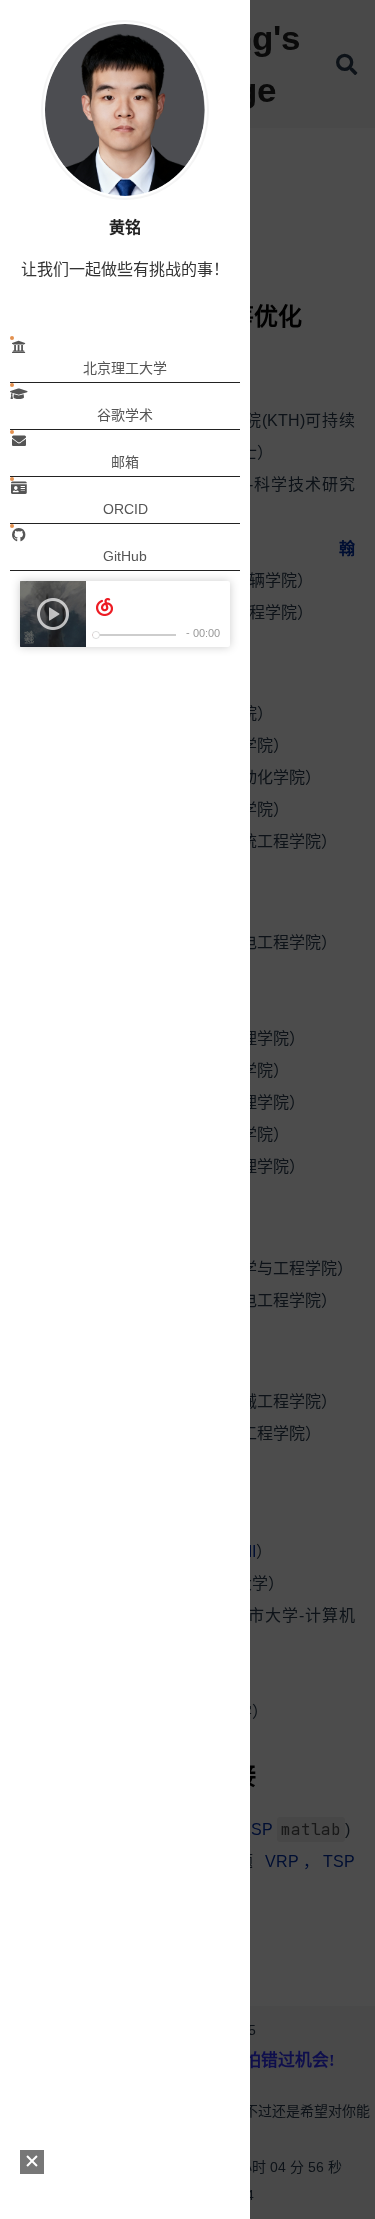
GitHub (125, 556)
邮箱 (125, 462)
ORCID (125, 509)
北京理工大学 (125, 368)
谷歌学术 (125, 415)
